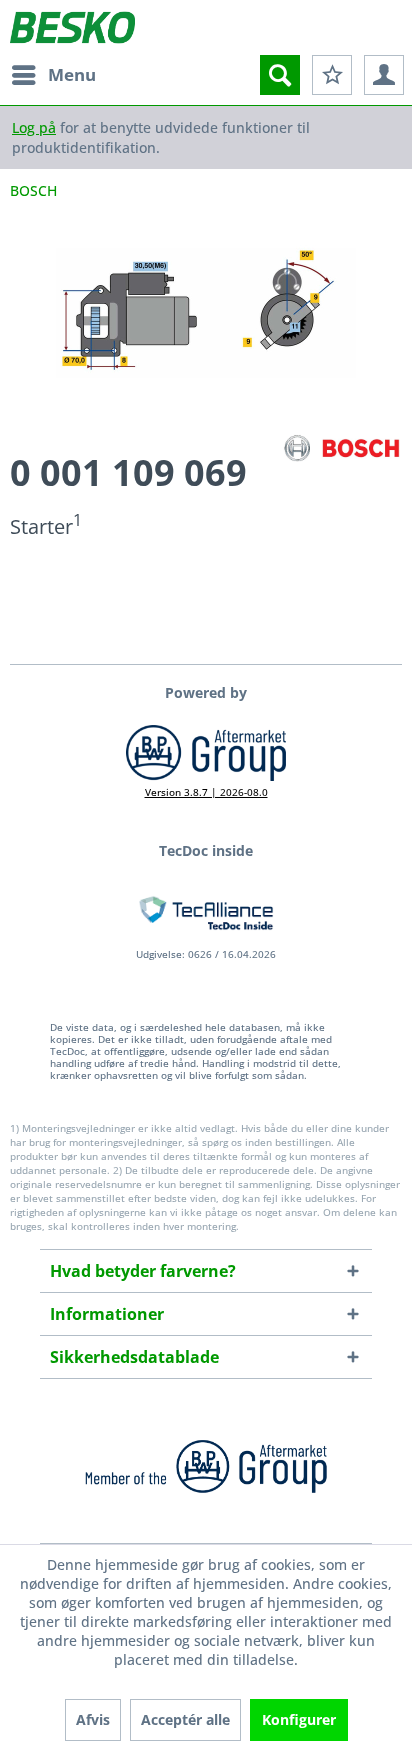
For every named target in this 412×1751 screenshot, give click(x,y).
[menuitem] (53, 75)
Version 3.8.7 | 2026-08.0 (206, 792)
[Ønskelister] (332, 75)
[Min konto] (384, 75)
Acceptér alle (185, 1719)
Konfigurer (299, 1719)
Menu (72, 74)
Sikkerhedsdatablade (134, 1357)
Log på (34, 127)
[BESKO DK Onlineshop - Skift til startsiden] (72, 27)
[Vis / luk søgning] (280, 75)
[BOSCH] (342, 448)
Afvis (93, 1719)
